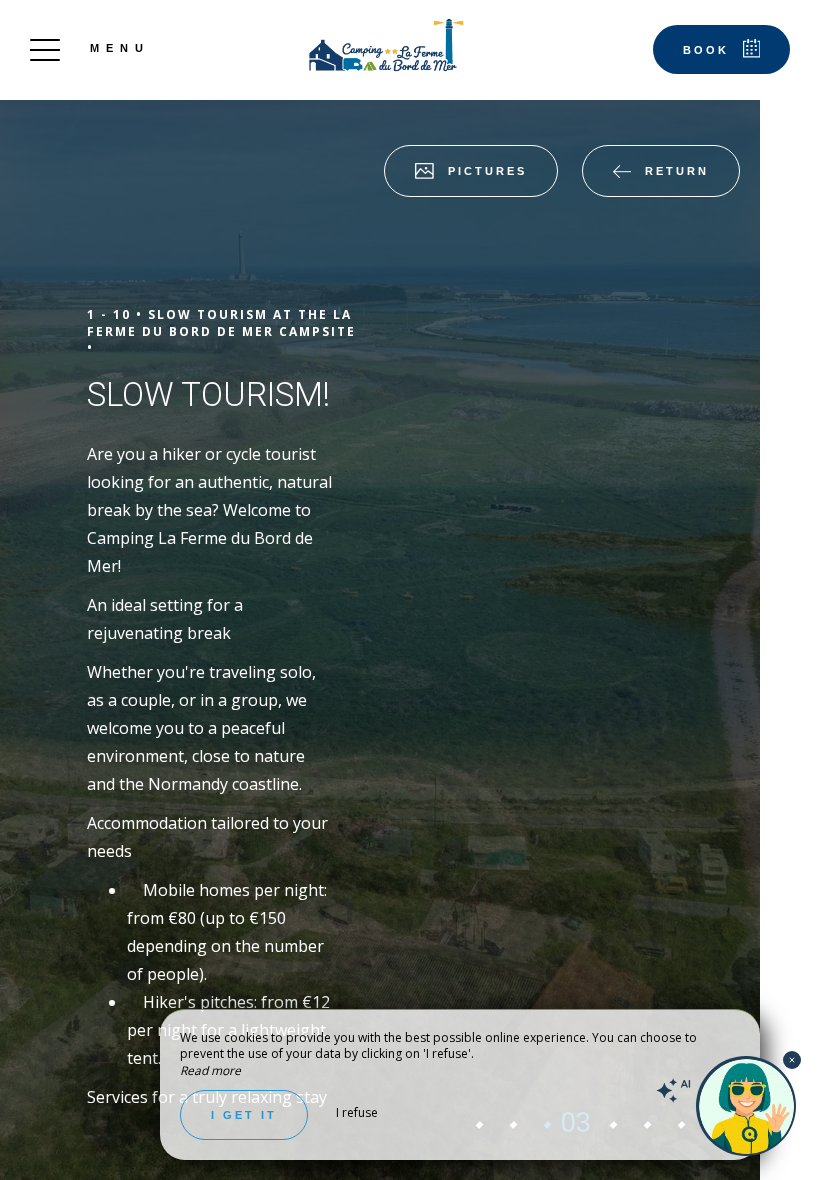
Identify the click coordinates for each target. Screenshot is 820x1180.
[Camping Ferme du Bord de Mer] (384, 45)
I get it (244, 1115)
